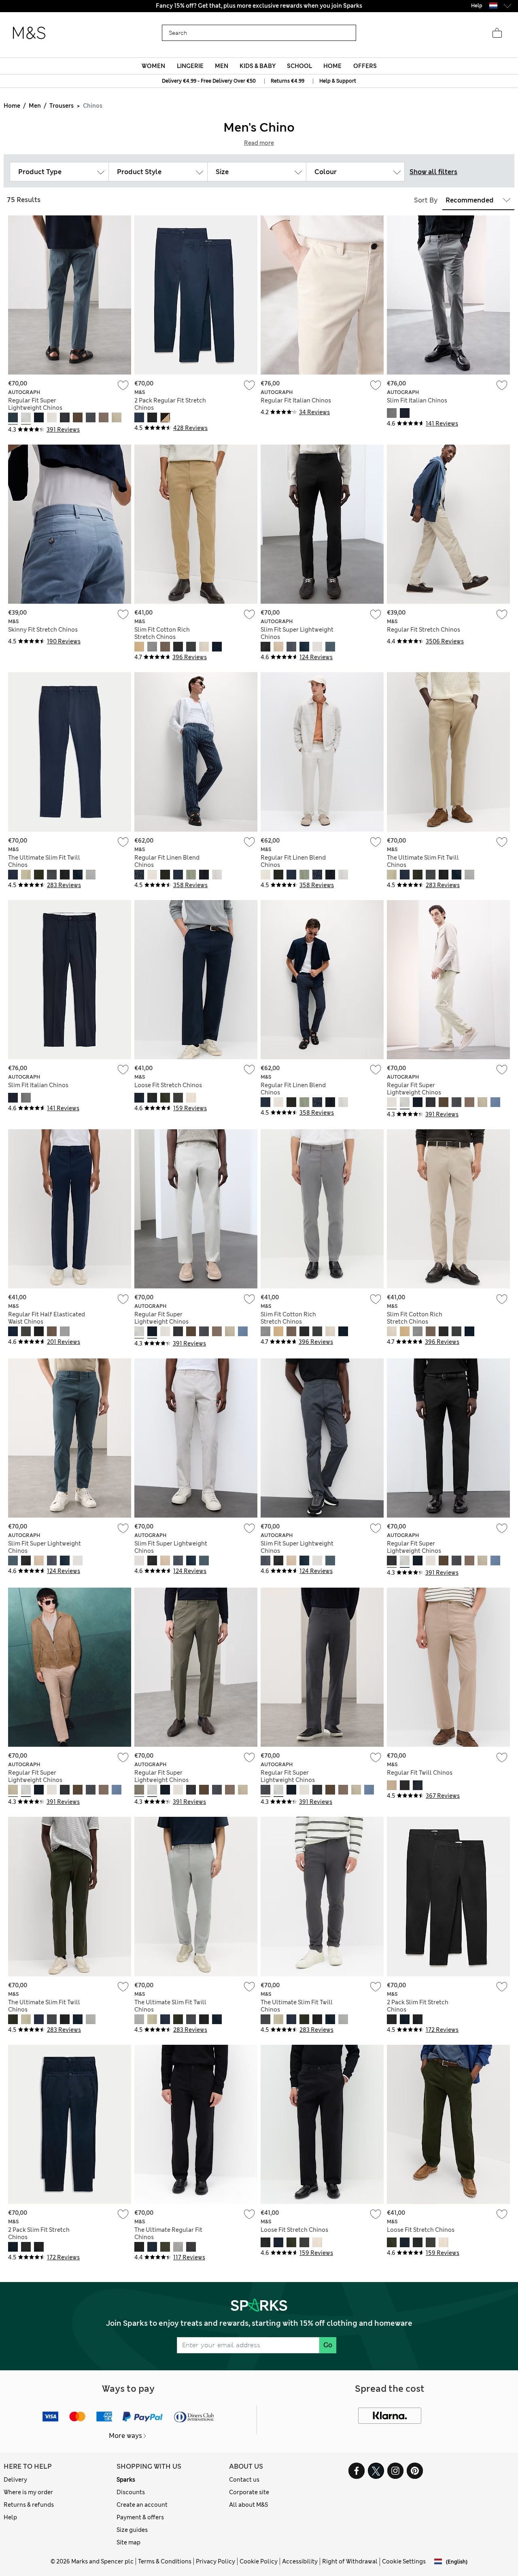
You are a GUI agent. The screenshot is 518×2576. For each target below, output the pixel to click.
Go (328, 2345)
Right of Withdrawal (350, 2561)
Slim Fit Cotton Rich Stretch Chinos (162, 633)
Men (35, 106)
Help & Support (338, 81)
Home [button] (332, 66)
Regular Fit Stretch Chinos (424, 630)
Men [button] (222, 66)
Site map (128, 2542)
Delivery (15, 2480)
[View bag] (497, 33)
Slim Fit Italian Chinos (417, 400)
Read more (259, 143)
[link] (493, 5)
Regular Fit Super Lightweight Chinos (35, 404)
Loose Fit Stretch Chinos (168, 1085)
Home (12, 106)
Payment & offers (140, 2517)
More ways (125, 2436)
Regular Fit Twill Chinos (420, 1773)
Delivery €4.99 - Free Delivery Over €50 (209, 81)
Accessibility (300, 2561)
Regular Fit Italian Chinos (296, 400)
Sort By (426, 200)
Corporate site (249, 2492)
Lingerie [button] (190, 66)
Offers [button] (365, 66)
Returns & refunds (29, 2505)
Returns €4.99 (288, 81)
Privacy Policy (215, 2561)
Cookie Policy (259, 2561)
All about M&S (248, 2505)
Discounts (131, 2492)
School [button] (299, 66)
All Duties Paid (259, 6)
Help (10, 2517)
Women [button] (153, 66)
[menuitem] (154, 66)
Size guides (132, 2530)
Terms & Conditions (165, 2561)
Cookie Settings (404, 2561)
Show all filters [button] (433, 172)
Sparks (126, 2480)
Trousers (62, 106)
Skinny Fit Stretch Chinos (43, 630)
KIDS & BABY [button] (258, 66)
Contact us (244, 2480)
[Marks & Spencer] (29, 33)
